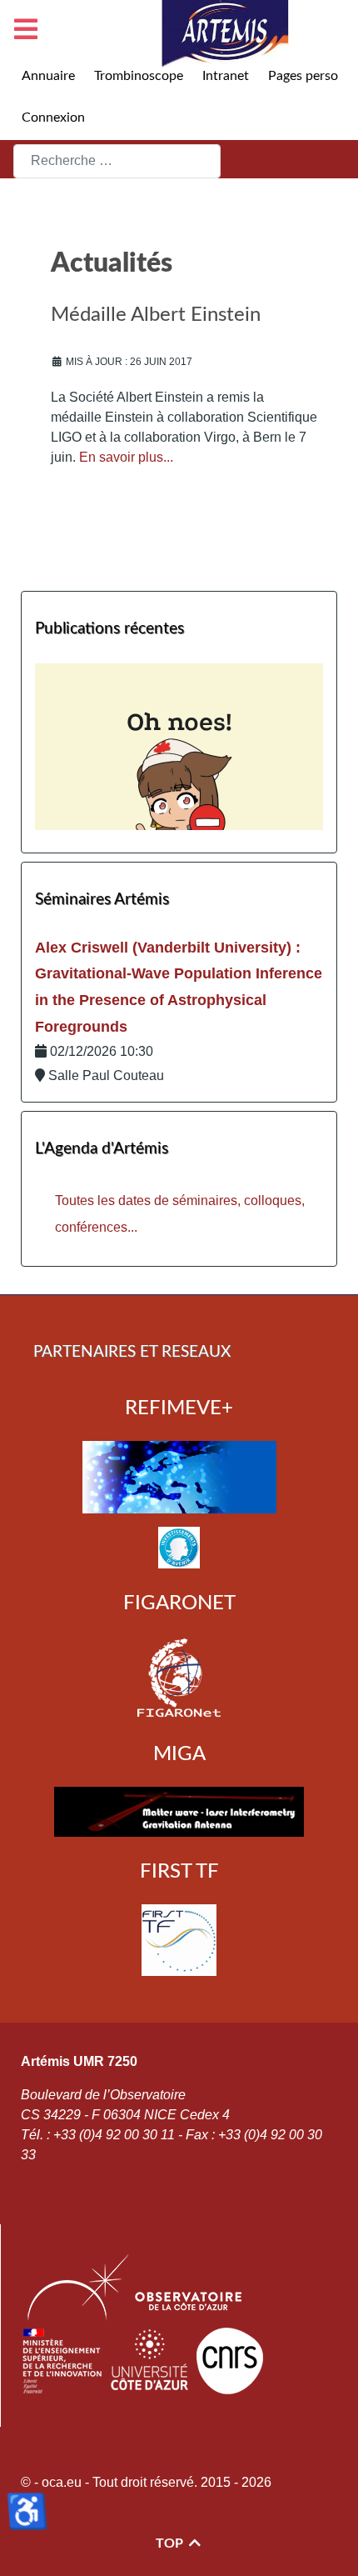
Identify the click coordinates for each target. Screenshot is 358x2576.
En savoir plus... (126, 457)
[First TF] (179, 1940)
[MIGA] (179, 1812)
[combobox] (117, 161)
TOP (171, 2543)
